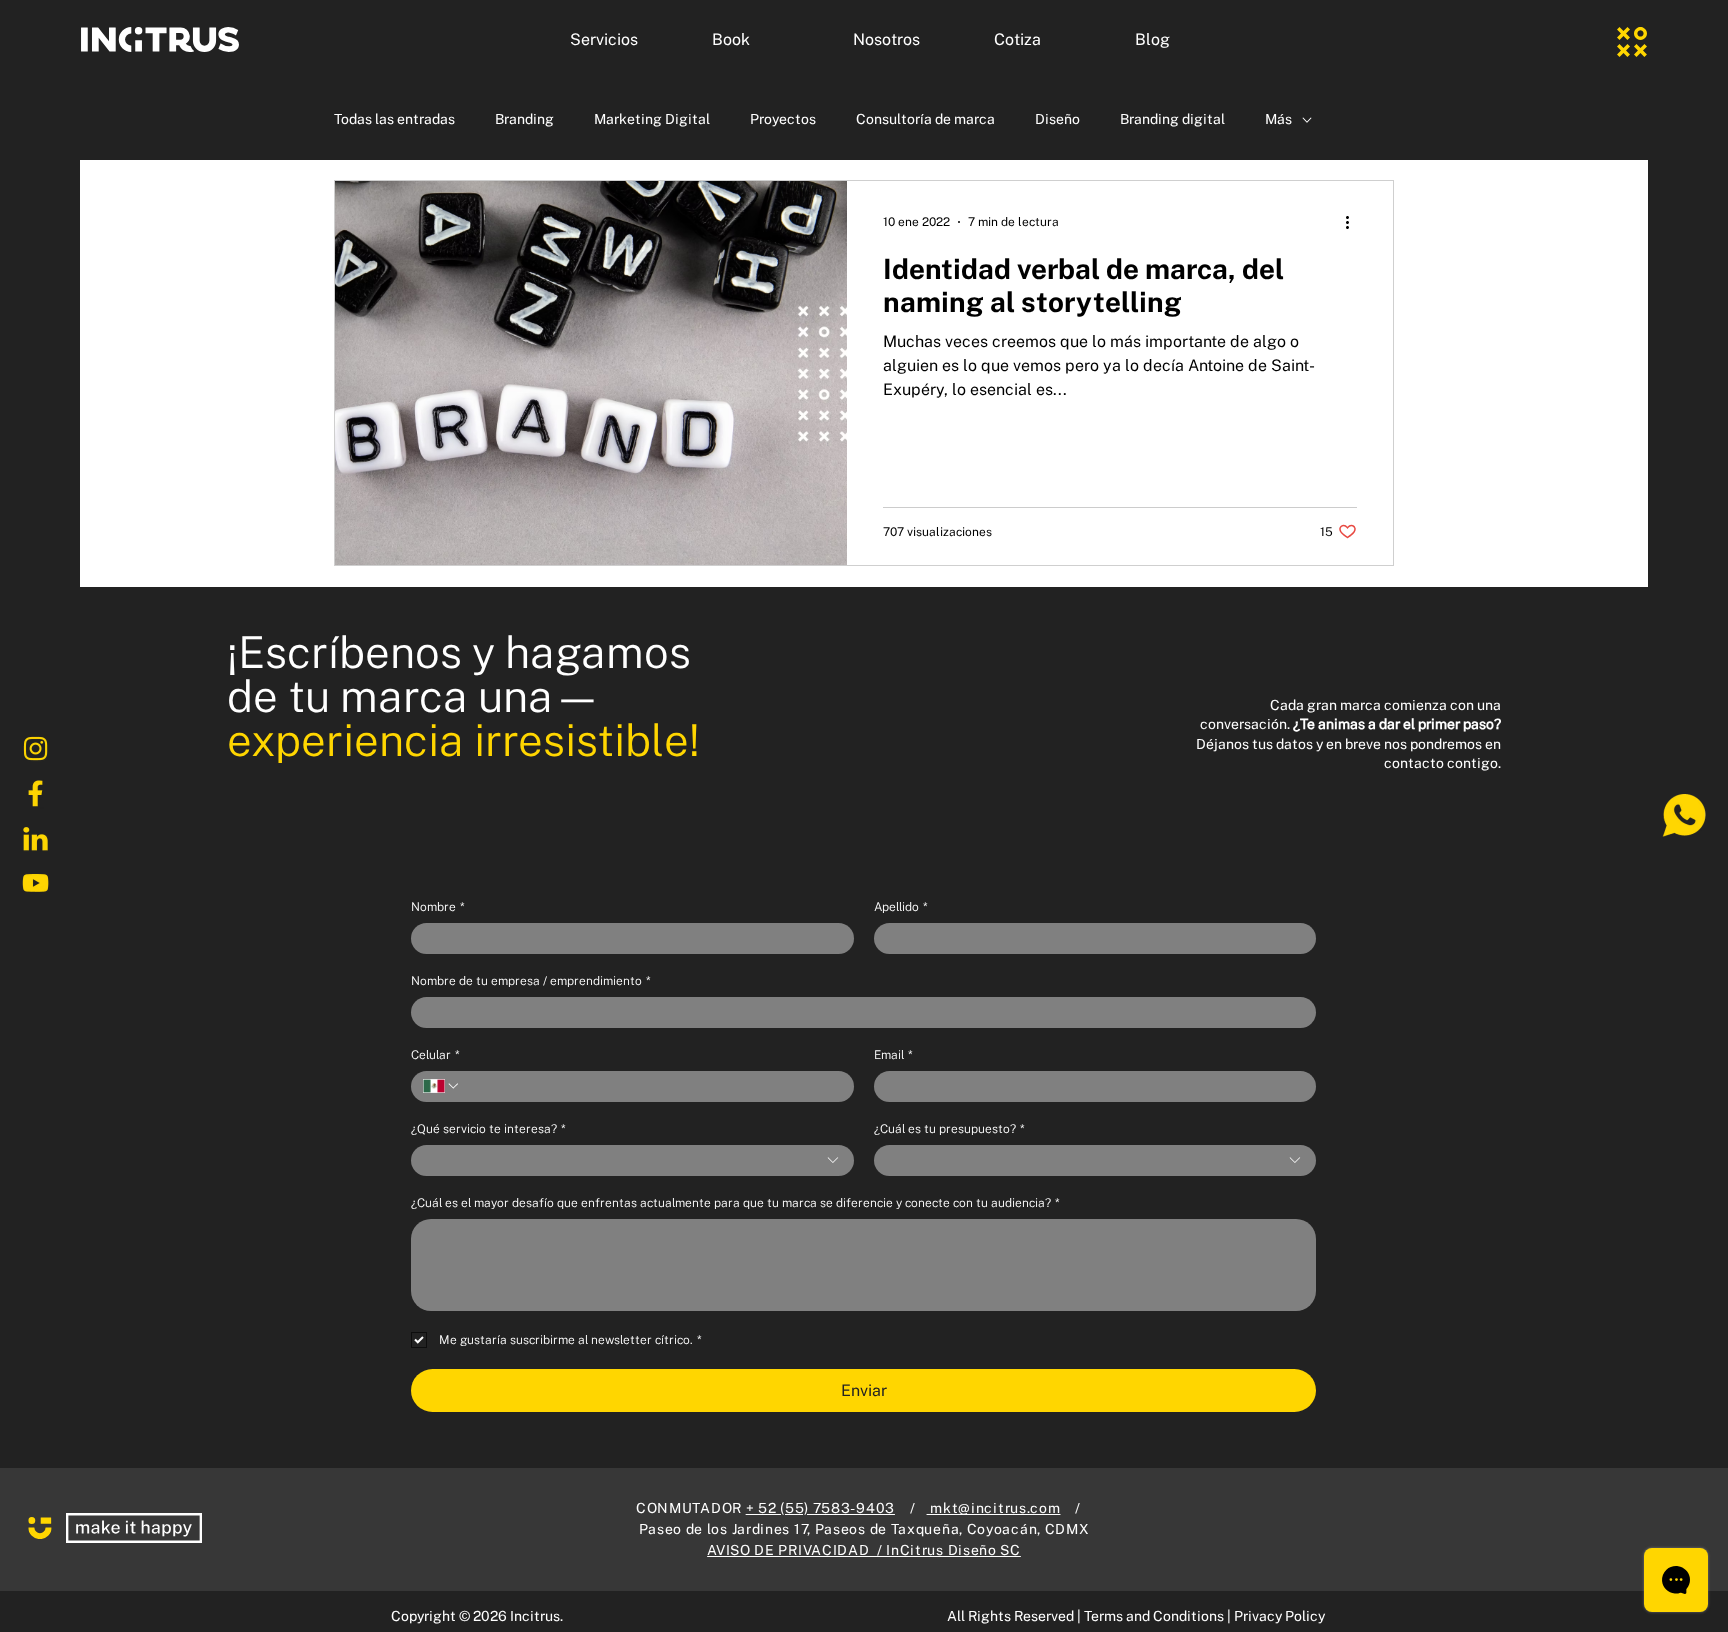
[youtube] (35, 884)
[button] (626, 40)
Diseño (1057, 119)
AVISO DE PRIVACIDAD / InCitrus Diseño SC (864, 1550)
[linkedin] (35, 839)
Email (893, 1055)
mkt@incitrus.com (994, 1508)
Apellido (900, 907)
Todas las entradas (394, 119)
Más (1278, 119)
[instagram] (35, 749)
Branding (524, 119)
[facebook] (35, 794)
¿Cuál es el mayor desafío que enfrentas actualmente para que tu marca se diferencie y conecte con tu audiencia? (735, 1203)
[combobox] (632, 1160)
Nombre (437, 907)
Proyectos (783, 119)
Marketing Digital (652, 119)
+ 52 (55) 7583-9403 (820, 1508)
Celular (435, 1055)
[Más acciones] (1354, 222)
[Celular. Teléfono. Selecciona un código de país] (442, 1086)
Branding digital (1172, 119)
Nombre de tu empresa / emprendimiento (530, 981)
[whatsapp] (1683, 816)
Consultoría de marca (925, 119)
